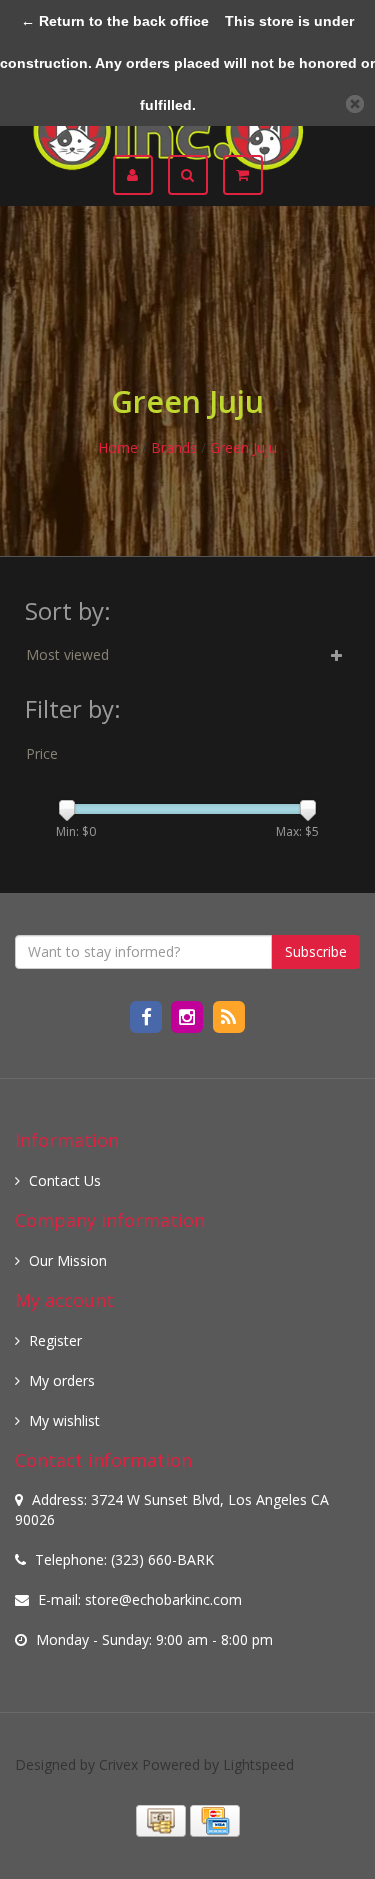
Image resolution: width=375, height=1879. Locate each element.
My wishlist (64, 1420)
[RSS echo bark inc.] (228, 1015)
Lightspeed (258, 1764)
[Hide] (355, 104)
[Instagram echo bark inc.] (189, 1015)
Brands (174, 447)
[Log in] (140, 175)
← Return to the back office (115, 21)
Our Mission (68, 1260)
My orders (62, 1380)
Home (118, 447)
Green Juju (243, 447)
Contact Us (65, 1180)
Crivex (118, 1764)
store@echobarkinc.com (163, 1599)
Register (55, 1340)
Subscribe (316, 951)
